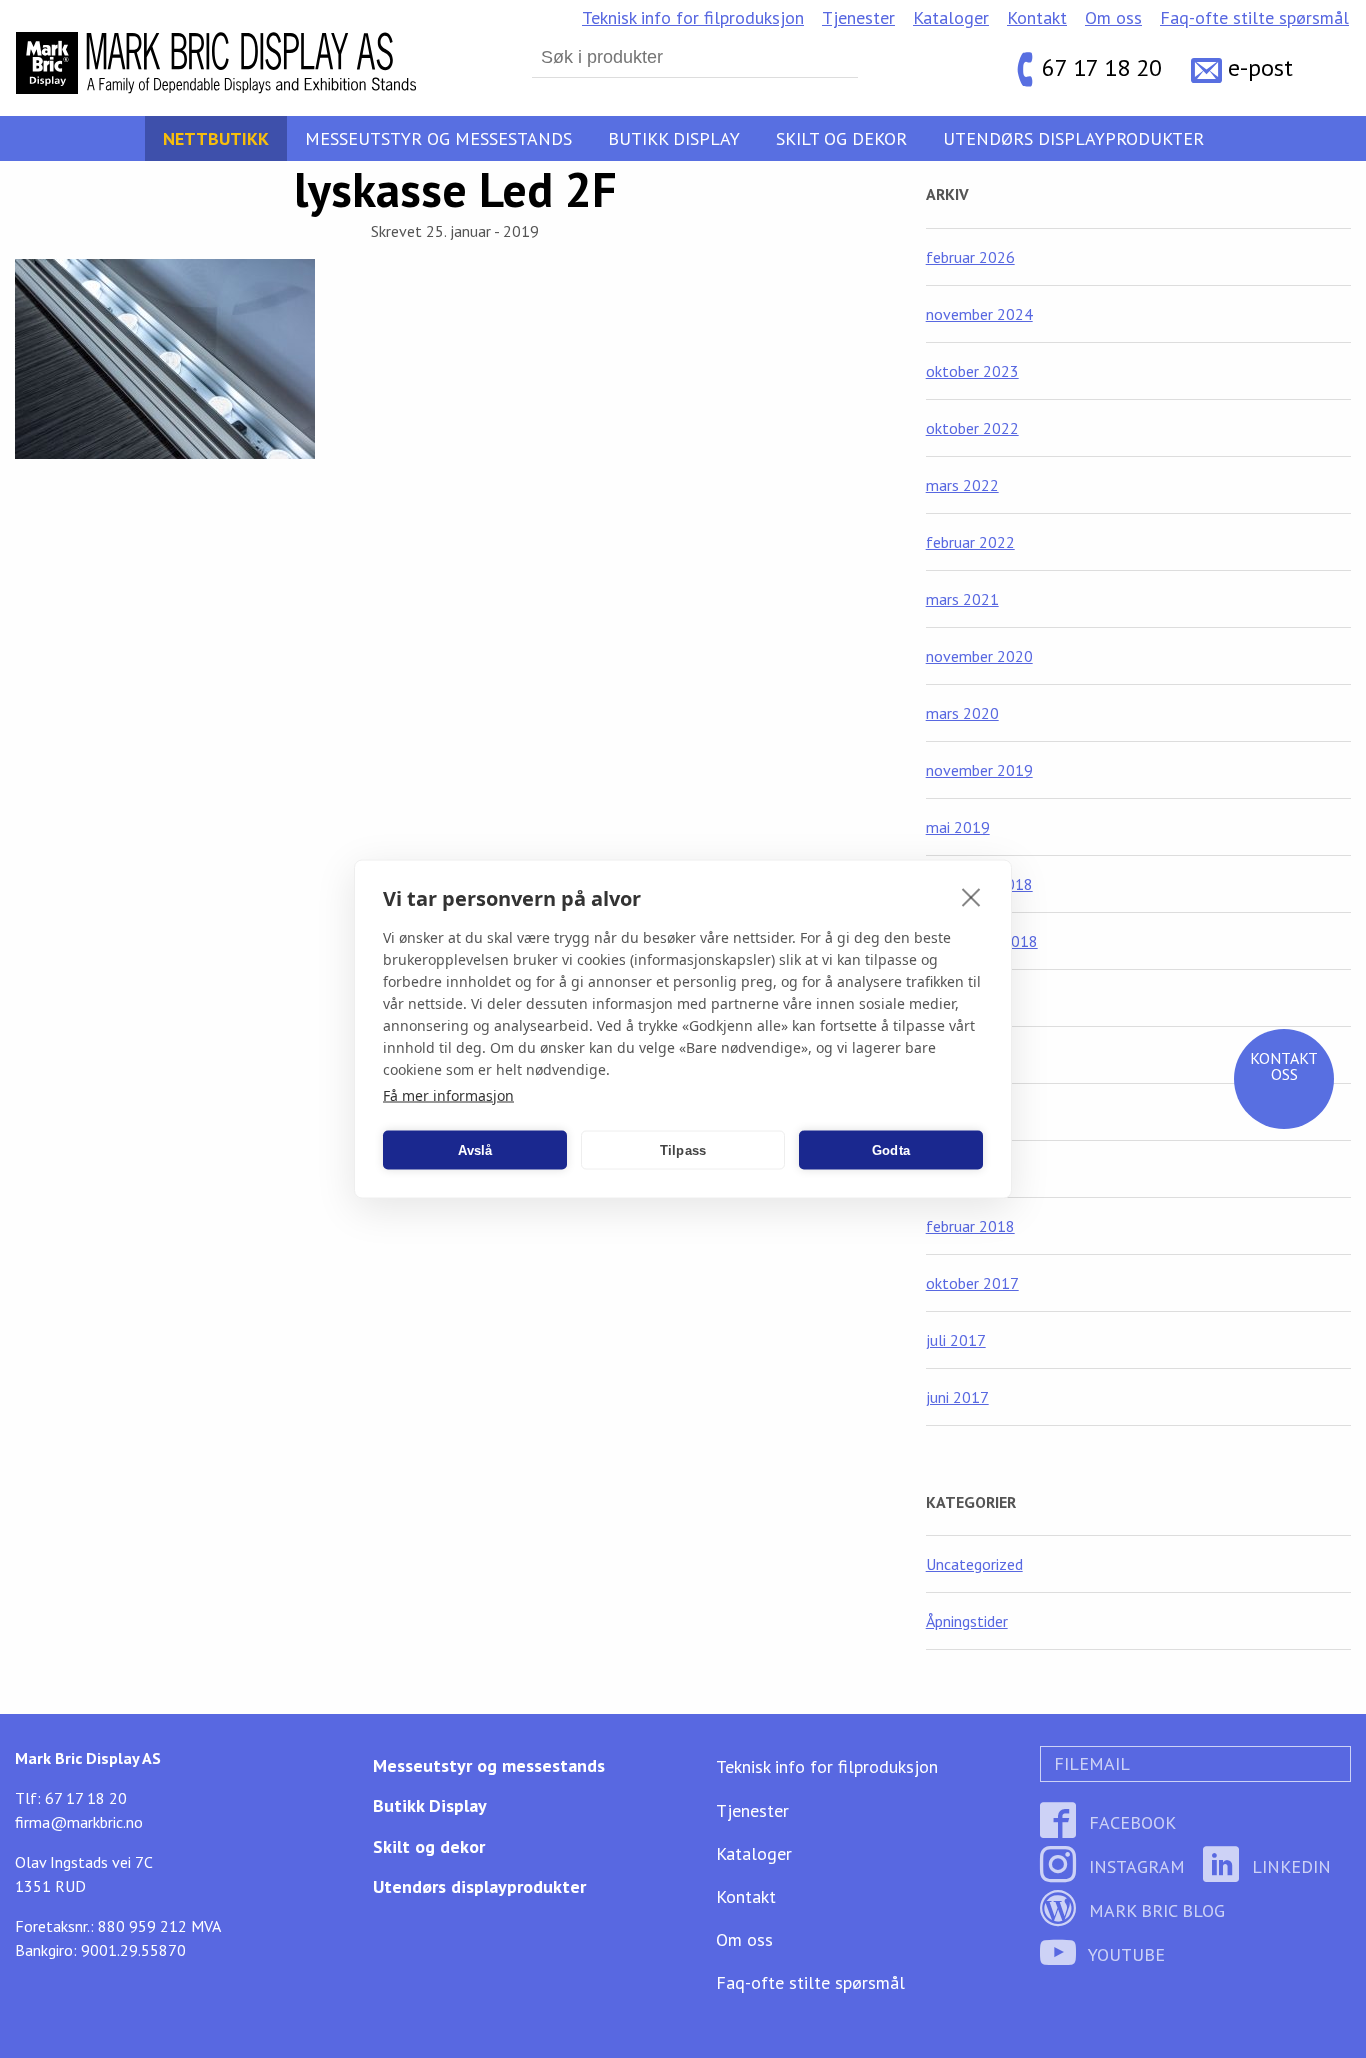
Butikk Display (674, 138)
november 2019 (979, 770)
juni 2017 (957, 1397)
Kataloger (951, 17)
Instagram (1134, 1866)
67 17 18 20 (1102, 67)
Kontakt (1037, 17)
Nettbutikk (216, 138)
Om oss (1113, 17)
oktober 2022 (972, 428)
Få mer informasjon (448, 1095)
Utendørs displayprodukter (1073, 138)
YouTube (1124, 1954)
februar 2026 (970, 257)
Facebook (1130, 1822)
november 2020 (979, 656)
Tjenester (858, 17)
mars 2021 (962, 599)
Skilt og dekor (841, 138)
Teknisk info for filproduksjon (693, 17)
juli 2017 (956, 1340)
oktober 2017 (972, 1283)
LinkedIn (1289, 1866)
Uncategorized (974, 1564)
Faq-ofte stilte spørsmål (1254, 17)
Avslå (475, 1149)
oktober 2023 (972, 371)
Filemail (1089, 1763)
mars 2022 (962, 485)
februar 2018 (970, 1226)
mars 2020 (962, 713)
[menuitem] (693, 18)
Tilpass (683, 1149)
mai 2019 (958, 827)
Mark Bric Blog (1154, 1910)
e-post (1260, 67)
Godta (891, 1149)
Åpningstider (967, 1621)
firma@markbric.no (79, 1822)
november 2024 (979, 314)
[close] (971, 897)
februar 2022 (970, 542)
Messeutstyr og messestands (438, 138)
